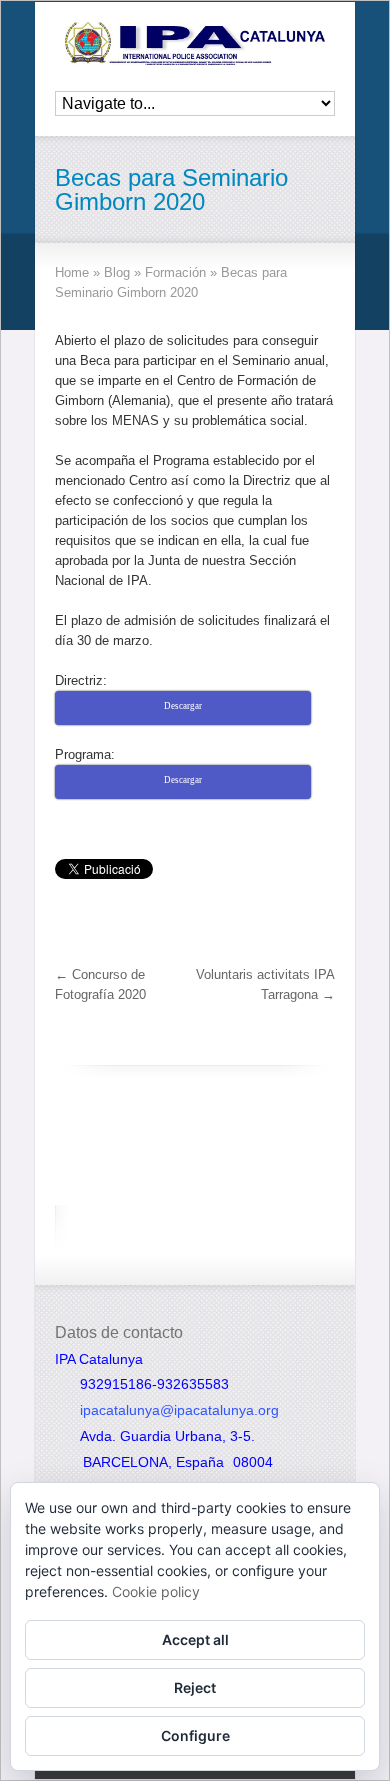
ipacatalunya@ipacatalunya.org (179, 1410)
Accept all (195, 1639)
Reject (195, 1687)
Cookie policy (156, 1591)
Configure (195, 1735)
